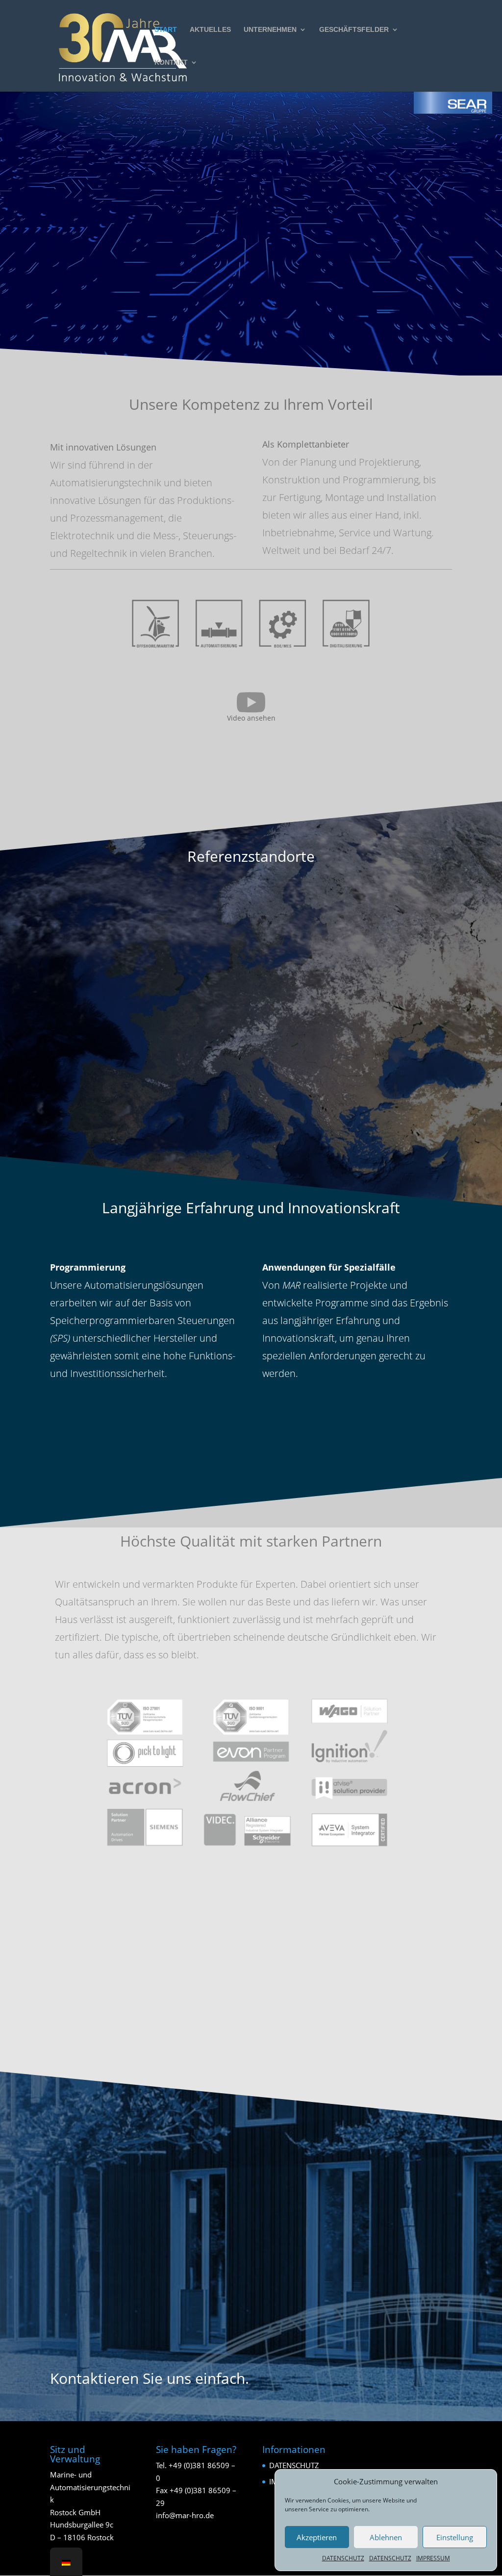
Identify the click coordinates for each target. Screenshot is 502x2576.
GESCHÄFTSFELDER (354, 30)
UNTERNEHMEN (270, 30)
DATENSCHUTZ (343, 2558)
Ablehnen (386, 2537)
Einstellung (455, 2537)
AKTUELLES (210, 30)
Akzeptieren (317, 2537)
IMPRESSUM (433, 2558)
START (166, 30)
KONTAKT (171, 63)
